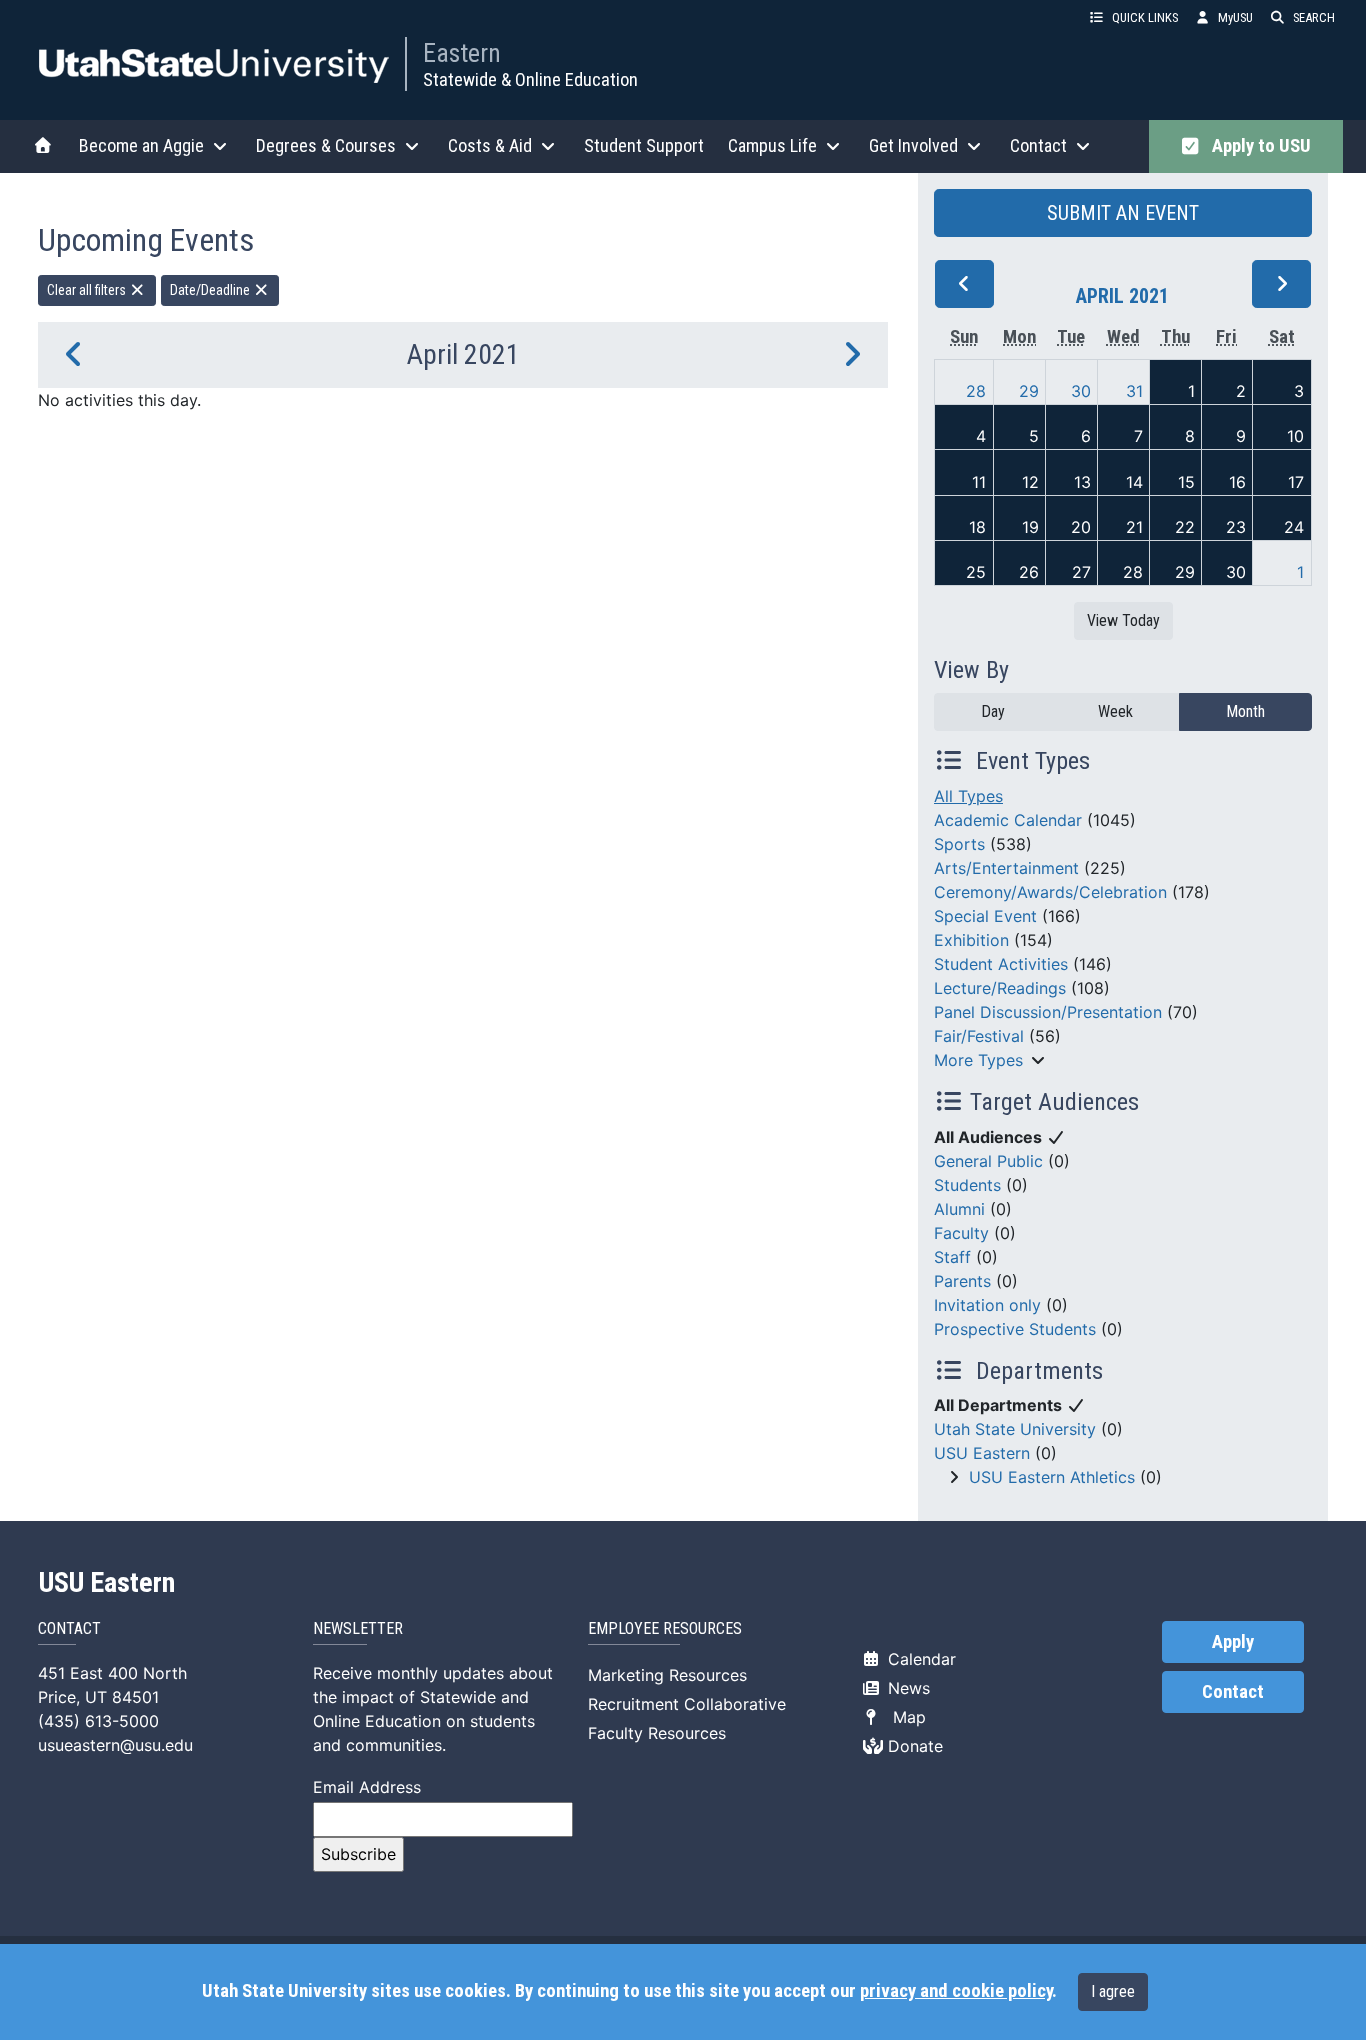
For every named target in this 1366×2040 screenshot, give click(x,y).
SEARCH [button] (1314, 17)
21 (1134, 527)
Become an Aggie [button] (141, 145)
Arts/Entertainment (1006, 868)
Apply (1233, 1642)
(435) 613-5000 (98, 1721)
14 (1134, 482)
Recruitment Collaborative (687, 1704)
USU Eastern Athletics (1052, 1477)
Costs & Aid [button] (490, 145)
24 (1294, 527)
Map (904, 1717)
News (906, 1688)
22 (1185, 527)
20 (1081, 527)
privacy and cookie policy (956, 1991)
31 (1134, 391)
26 (1029, 572)
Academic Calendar (1008, 820)
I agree (1113, 1991)
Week (1115, 711)
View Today (1123, 620)
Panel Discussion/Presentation (1048, 1012)
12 (1030, 482)
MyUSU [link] (1235, 17)
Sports (959, 844)
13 (1082, 482)
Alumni (959, 1209)
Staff (952, 1257)
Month (1245, 711)
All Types (968, 796)
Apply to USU (1257, 146)
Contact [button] (1038, 145)
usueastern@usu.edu (115, 1745)
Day (993, 711)
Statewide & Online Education (530, 79)
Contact (1233, 1692)
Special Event (985, 916)
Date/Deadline (211, 290)
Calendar (919, 1659)
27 (1081, 572)
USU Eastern (982, 1453)
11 (979, 482)
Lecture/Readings (1000, 988)
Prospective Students (1015, 1329)
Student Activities (1001, 964)
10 (1295, 436)
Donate (913, 1746)
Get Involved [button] (913, 145)
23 (1236, 527)
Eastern (462, 53)
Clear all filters (88, 290)
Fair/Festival (979, 1036)
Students (967, 1185)
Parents (962, 1281)
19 (1030, 527)
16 (1237, 482)
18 (977, 527)
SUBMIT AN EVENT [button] (1123, 213)
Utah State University (1015, 1429)
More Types (978, 1060)
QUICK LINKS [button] (1145, 17)
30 (1081, 391)
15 (1186, 482)
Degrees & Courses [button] (326, 145)
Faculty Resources (657, 1733)
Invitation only (987, 1305)
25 (976, 572)
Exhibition (971, 940)
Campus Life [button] (772, 145)
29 (1029, 391)
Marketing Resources (667, 1675)
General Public (988, 1161)
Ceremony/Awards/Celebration (1050, 892)
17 (1296, 482)
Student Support (644, 145)
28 (976, 391)
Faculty (961, 1233)
